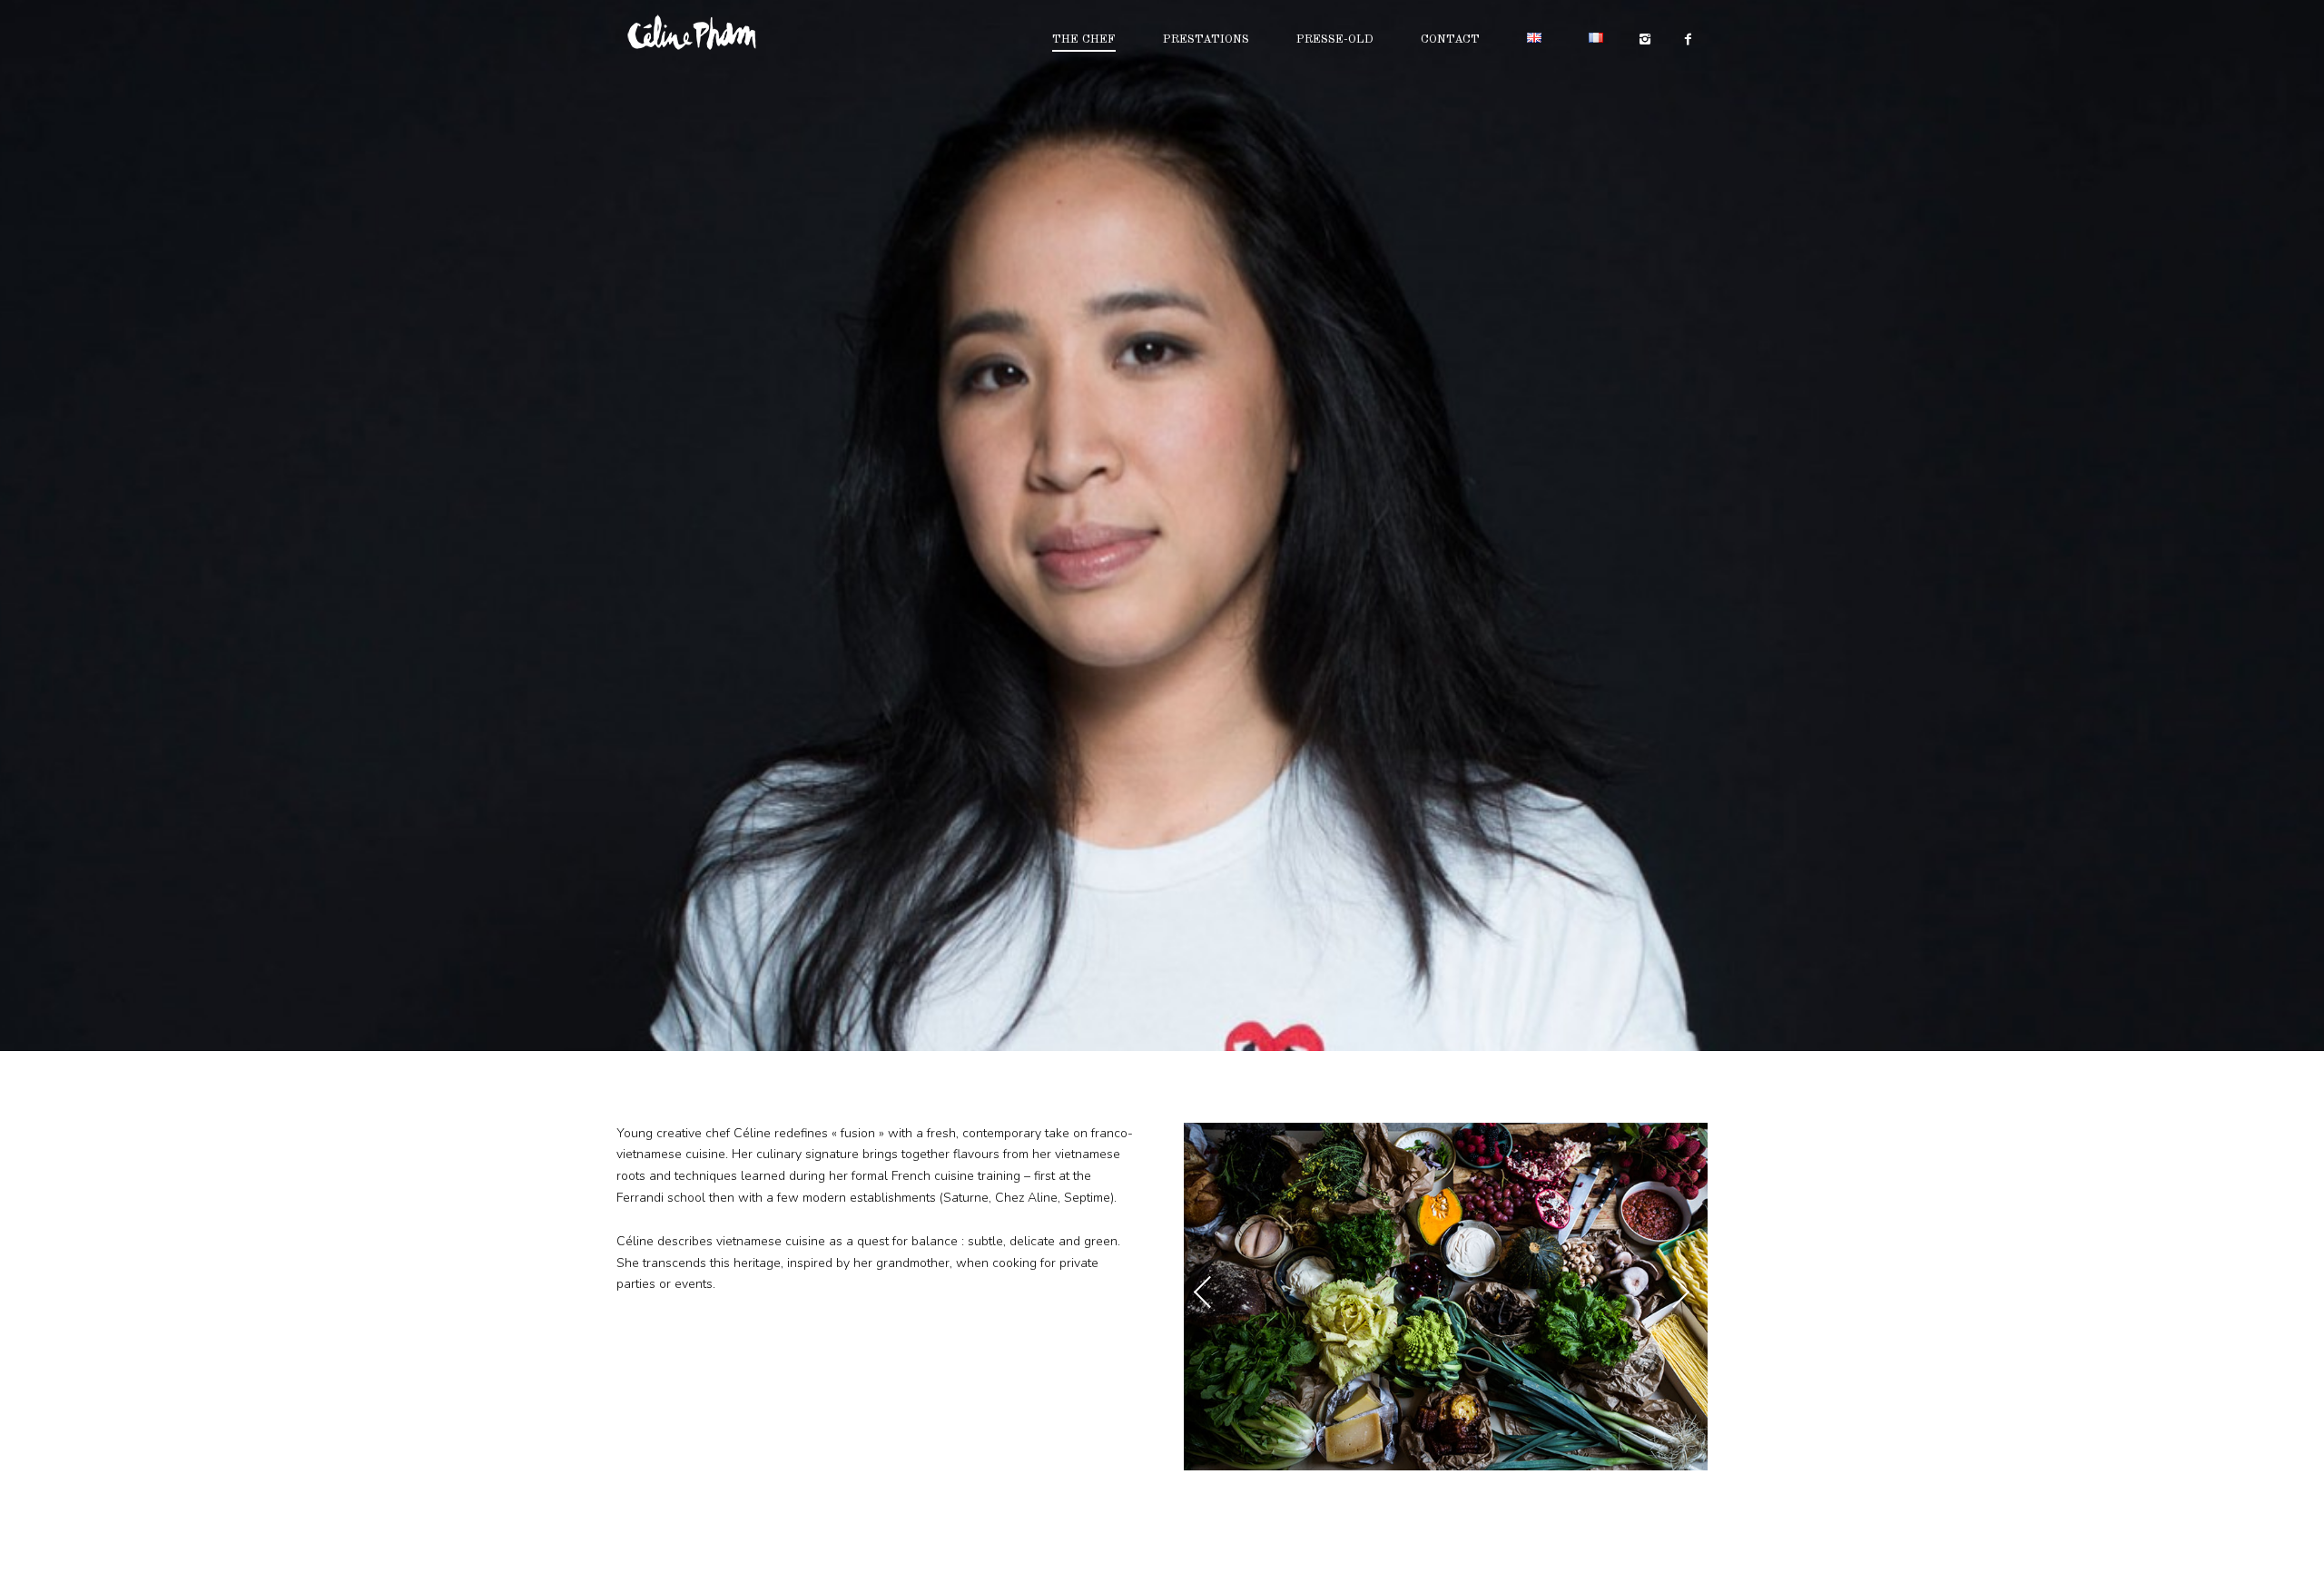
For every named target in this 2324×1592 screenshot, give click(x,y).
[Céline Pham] (716, 33)
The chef (1084, 39)
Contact (1450, 39)
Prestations (1206, 39)
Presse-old (1335, 39)
